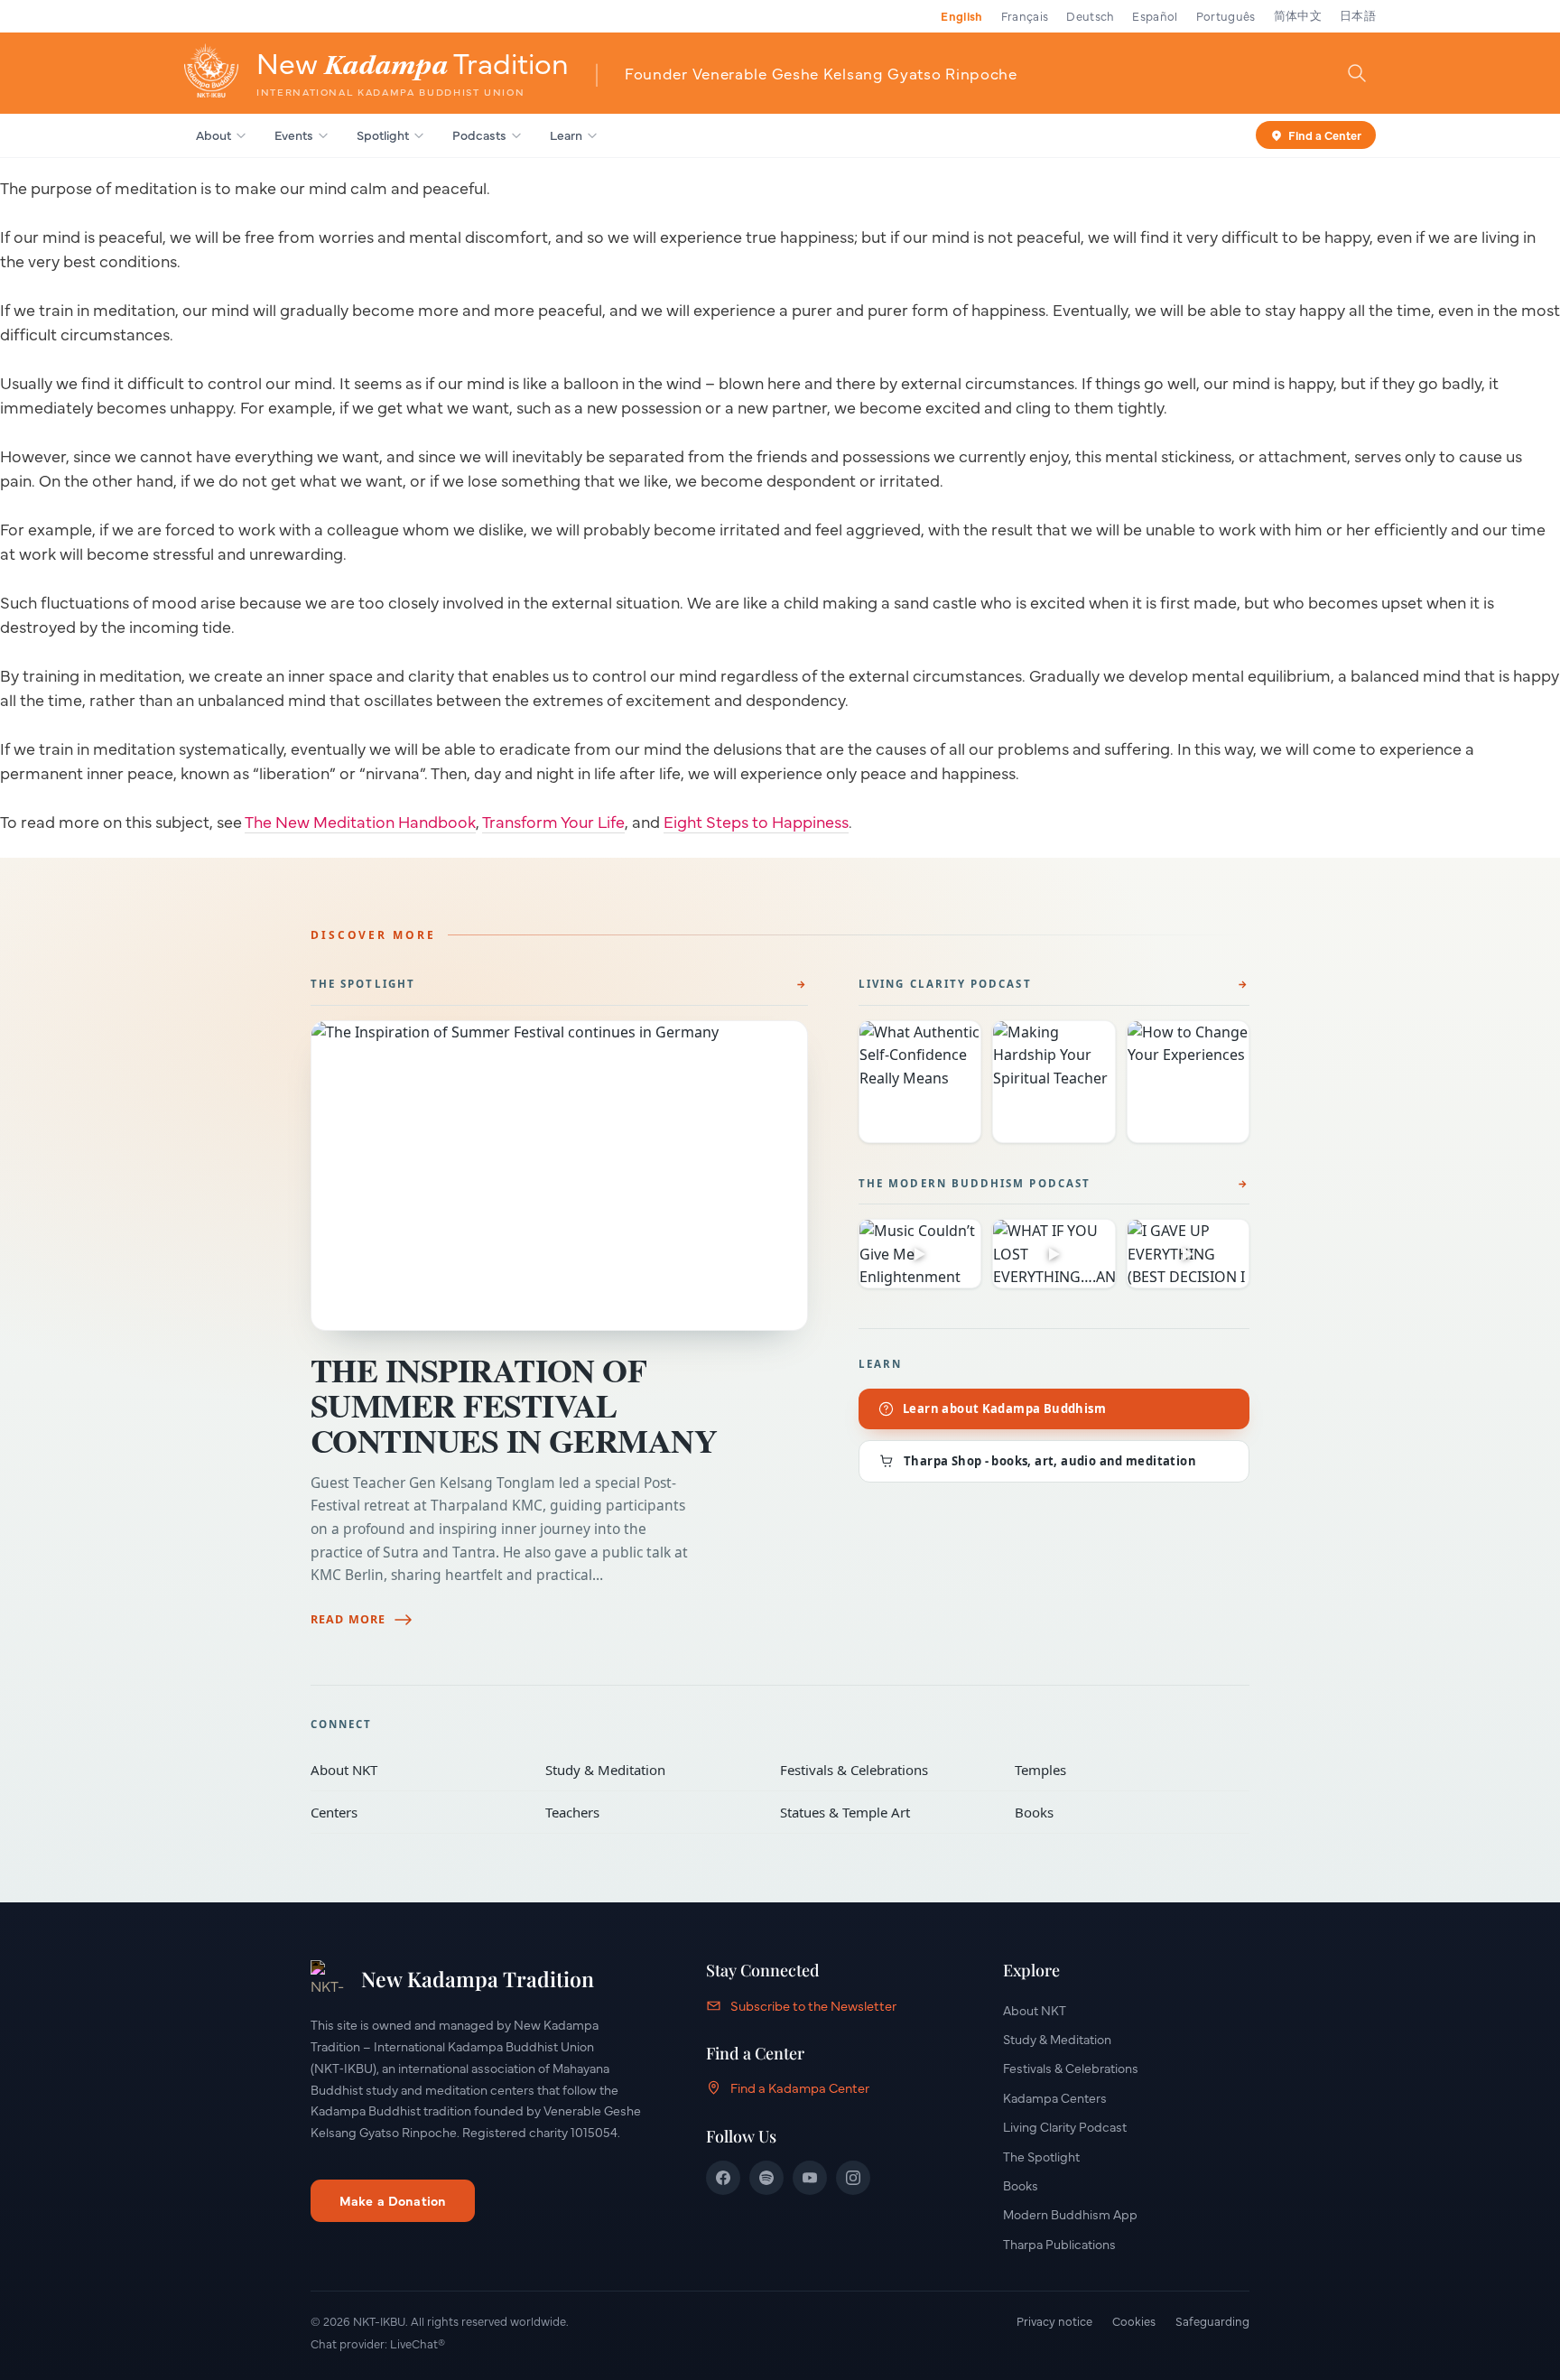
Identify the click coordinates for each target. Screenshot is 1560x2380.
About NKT (415, 1770)
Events (294, 135)
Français (1025, 15)
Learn (566, 135)
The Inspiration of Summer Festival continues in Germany (514, 1405)
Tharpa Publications (1059, 2244)
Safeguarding (1212, 2320)
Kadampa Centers (1055, 2097)
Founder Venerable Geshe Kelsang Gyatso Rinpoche (821, 73)
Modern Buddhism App (1070, 2214)
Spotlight (383, 135)
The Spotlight (363, 984)
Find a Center (1325, 134)
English (961, 15)
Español (1155, 15)
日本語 (1358, 15)
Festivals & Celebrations (885, 1770)
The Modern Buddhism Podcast (975, 1183)
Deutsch (1090, 15)
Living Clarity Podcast (945, 984)
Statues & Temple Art (885, 1812)
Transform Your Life (553, 821)
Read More (348, 1619)
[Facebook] (723, 2178)
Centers (415, 1812)
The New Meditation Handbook (360, 821)
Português (1226, 15)
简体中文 (1298, 15)
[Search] (1357, 72)
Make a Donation (393, 2200)
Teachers (650, 1812)
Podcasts (479, 135)
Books (1119, 1812)
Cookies (1134, 2320)
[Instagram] (853, 2178)
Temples (1119, 1770)
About (214, 135)
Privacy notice (1054, 2320)
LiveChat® (418, 2343)
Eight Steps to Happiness (756, 821)
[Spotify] (766, 2178)
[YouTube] (810, 2178)
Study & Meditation (650, 1770)
